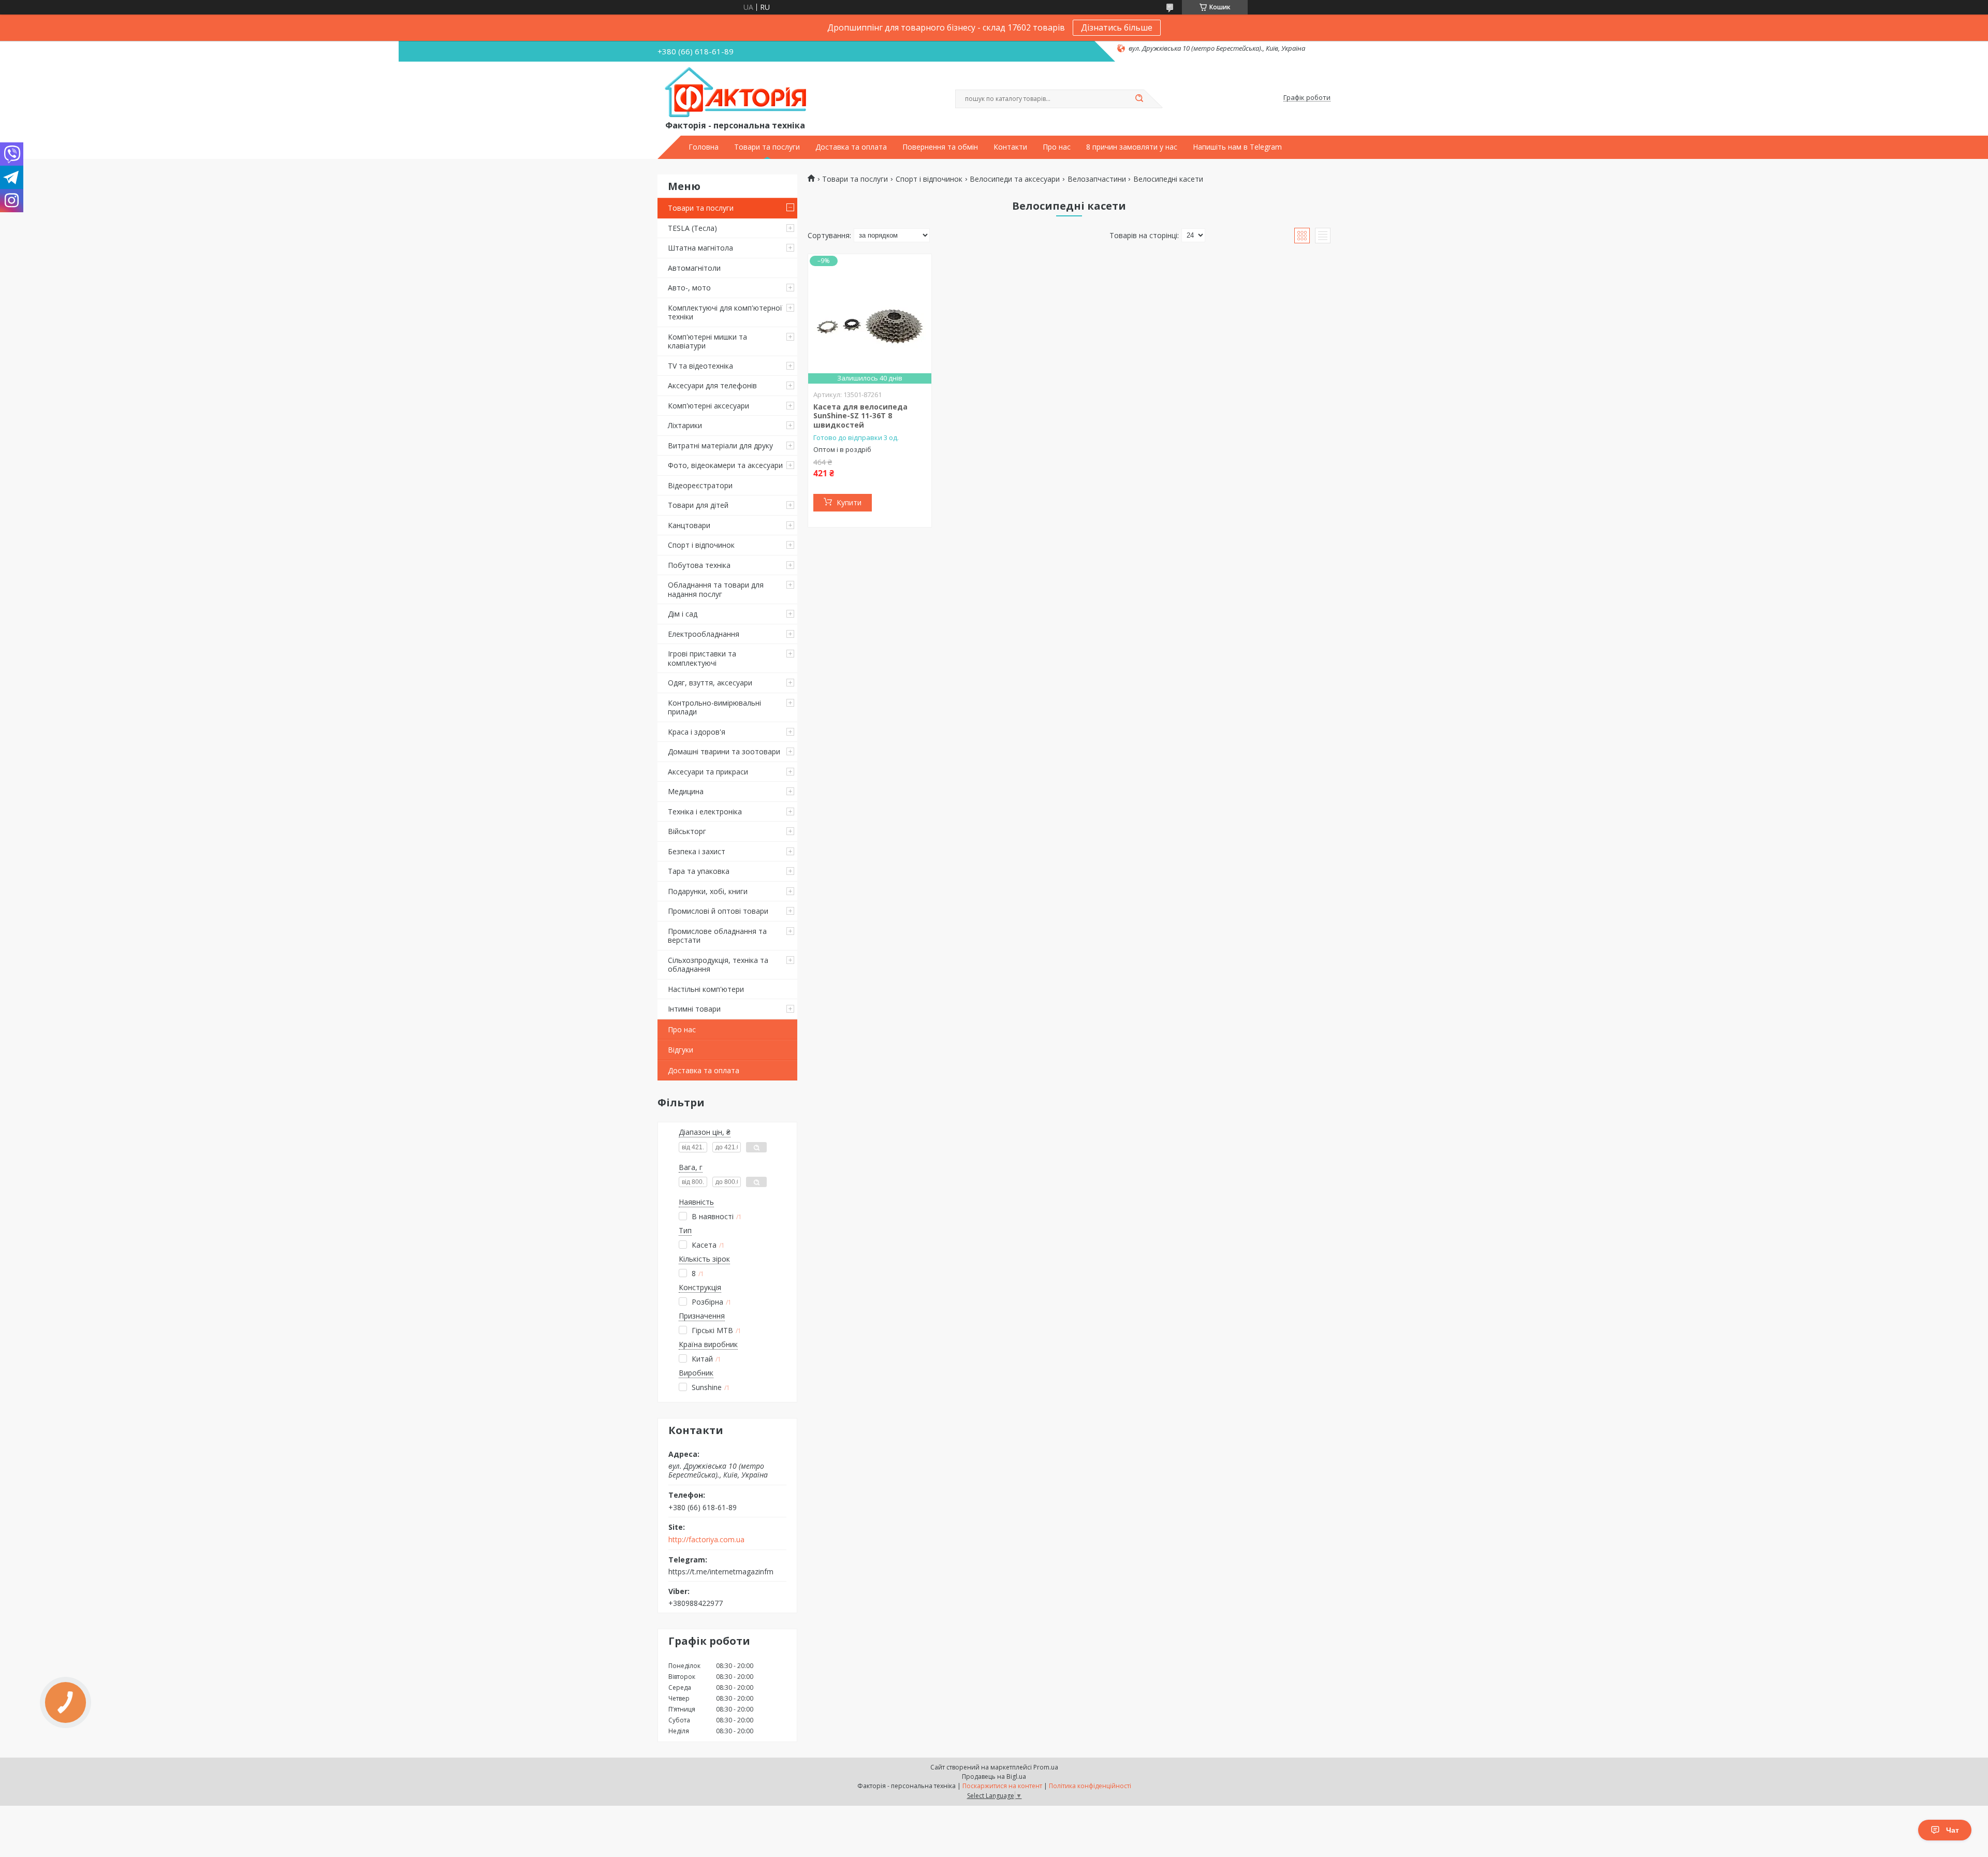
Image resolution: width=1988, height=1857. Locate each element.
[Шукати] (1139, 99)
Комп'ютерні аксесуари (708, 406)
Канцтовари (689, 525)
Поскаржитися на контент (1002, 1786)
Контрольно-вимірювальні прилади (714, 707)
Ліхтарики (685, 425)
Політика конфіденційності (1090, 1786)
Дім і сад (683, 614)
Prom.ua (1046, 1767)
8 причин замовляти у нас (1132, 147)
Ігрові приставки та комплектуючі (702, 658)
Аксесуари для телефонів (712, 385)
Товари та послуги (767, 147)
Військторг (687, 831)
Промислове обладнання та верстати (717, 936)
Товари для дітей (698, 505)
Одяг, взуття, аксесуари (710, 683)
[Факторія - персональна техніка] (738, 93)
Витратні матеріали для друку (720, 445)
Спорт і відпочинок (701, 545)
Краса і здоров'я (697, 732)
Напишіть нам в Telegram (1237, 147)
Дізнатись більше (1117, 27)
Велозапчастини (1097, 179)
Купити (849, 502)
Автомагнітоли (694, 268)
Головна (704, 147)
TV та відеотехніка (700, 366)
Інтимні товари (694, 1009)
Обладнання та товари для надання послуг (716, 589)
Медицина (686, 791)
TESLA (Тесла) (692, 228)
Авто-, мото (689, 288)
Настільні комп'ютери (706, 989)
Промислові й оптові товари (718, 911)
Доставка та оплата (851, 147)
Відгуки (681, 1050)
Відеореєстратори (700, 485)
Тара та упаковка (699, 871)
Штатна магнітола (700, 248)
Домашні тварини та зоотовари (724, 751)
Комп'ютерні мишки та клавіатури (707, 341)
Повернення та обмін (940, 147)
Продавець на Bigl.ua (994, 1776)
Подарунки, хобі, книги (708, 891)
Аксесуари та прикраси (708, 772)
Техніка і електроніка (705, 811)
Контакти (1010, 147)
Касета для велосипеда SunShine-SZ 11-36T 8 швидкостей (860, 416)
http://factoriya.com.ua (706, 1540)
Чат (1953, 1830)
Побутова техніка (699, 565)
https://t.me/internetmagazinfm (721, 1571)
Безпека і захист (697, 851)
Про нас (1057, 147)
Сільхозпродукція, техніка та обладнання (718, 965)
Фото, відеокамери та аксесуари (725, 465)
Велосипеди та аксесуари (1015, 179)
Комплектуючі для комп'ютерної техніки (725, 312)
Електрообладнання (704, 634)
